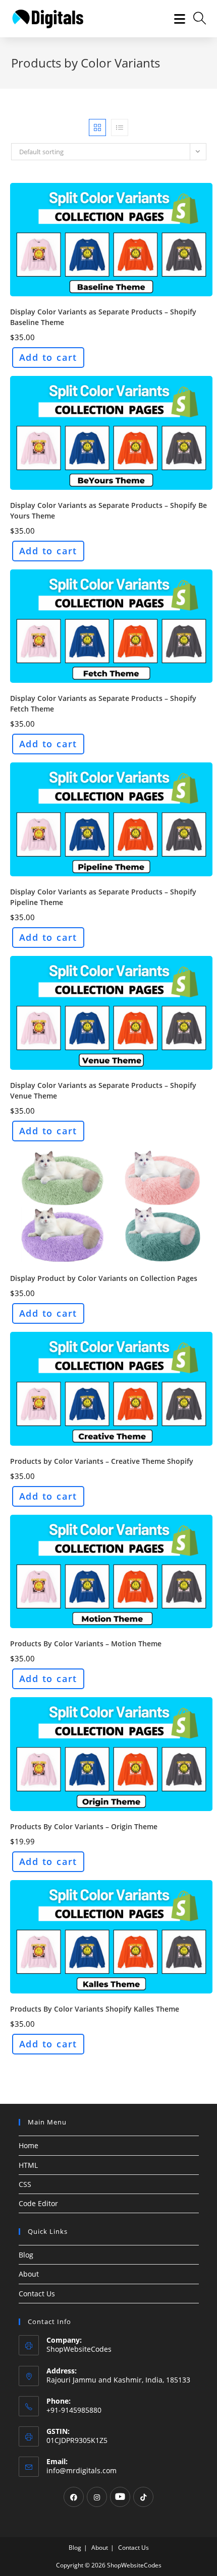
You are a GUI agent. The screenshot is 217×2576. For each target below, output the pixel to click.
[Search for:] (196, 19)
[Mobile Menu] (176, 19)
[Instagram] (97, 2497)
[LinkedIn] (120, 2497)
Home (29, 2145)
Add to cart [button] (48, 357)
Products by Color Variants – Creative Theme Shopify (102, 1461)
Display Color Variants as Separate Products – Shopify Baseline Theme (103, 317)
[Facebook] (74, 2497)
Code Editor (38, 2203)
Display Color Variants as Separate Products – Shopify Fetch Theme (103, 703)
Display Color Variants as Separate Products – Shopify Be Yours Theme (108, 510)
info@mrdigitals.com (82, 2470)
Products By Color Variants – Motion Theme (86, 1644)
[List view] (120, 127)
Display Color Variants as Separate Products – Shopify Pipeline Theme (103, 897)
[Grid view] (97, 127)
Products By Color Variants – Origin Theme (84, 1826)
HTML (28, 2165)
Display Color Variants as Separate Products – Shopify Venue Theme (103, 1090)
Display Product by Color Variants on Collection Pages (104, 1278)
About (29, 2274)
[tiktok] (143, 2497)
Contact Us (37, 2294)
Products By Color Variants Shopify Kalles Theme (95, 2009)
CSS (25, 2184)
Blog (26, 2255)
